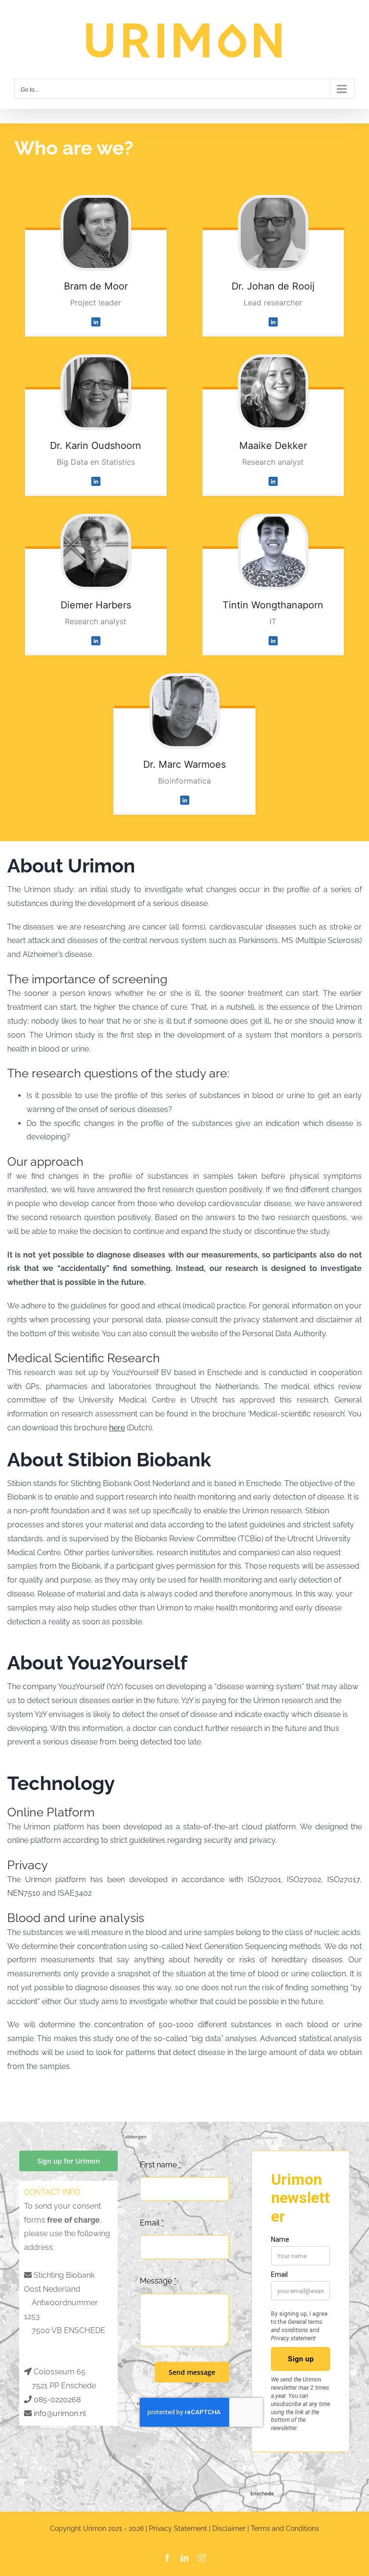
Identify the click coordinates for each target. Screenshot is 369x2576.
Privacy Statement (178, 2528)
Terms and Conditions (285, 2528)
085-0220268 (57, 2400)
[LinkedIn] (273, 481)
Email (152, 2223)
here (117, 1428)
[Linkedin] (96, 321)
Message (158, 2281)
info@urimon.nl (60, 2413)
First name (160, 2165)
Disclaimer (229, 2528)
